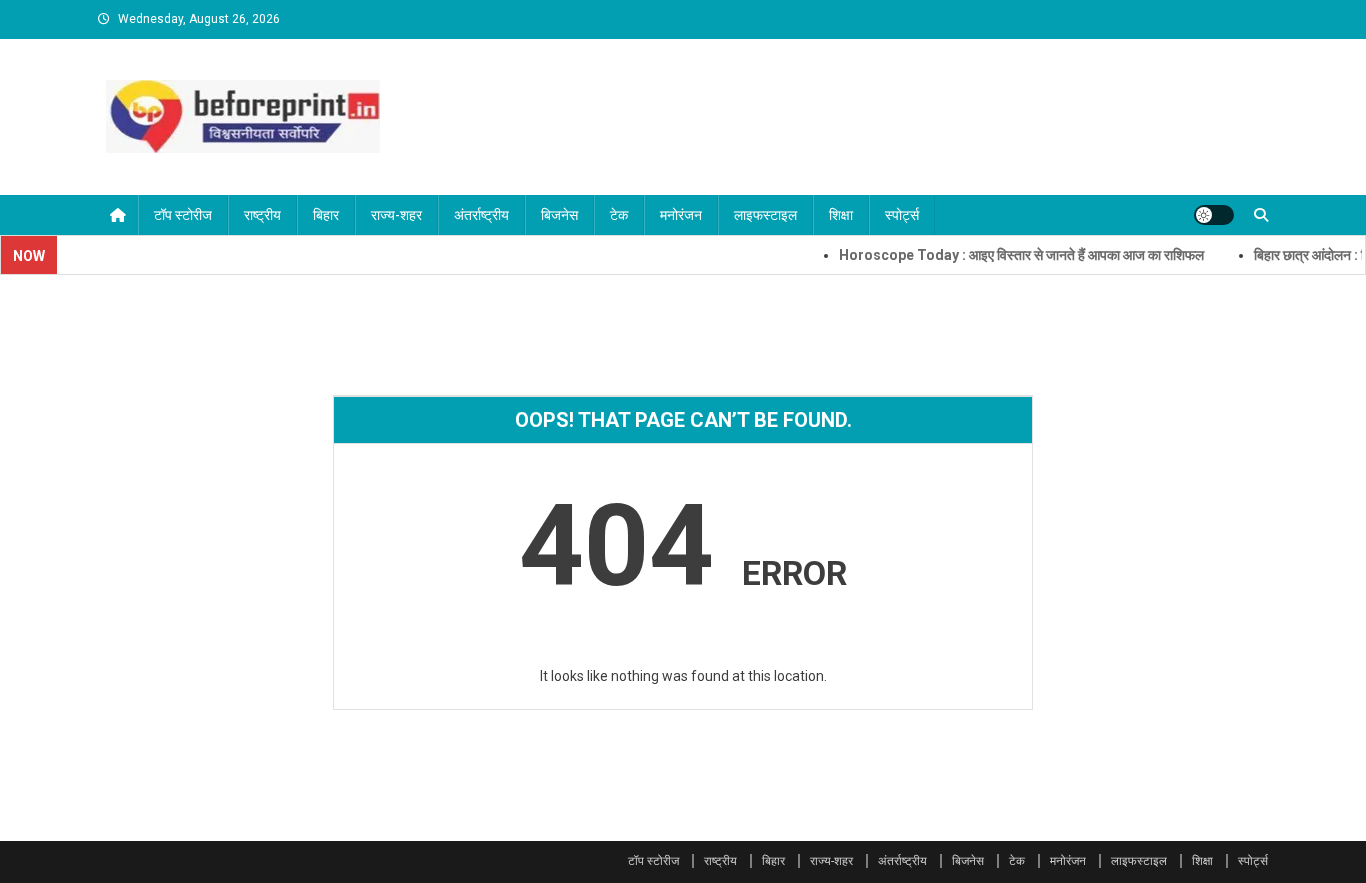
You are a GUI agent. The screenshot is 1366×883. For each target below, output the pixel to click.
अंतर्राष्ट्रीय (481, 215)
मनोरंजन (681, 215)
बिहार (326, 215)
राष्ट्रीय (262, 215)
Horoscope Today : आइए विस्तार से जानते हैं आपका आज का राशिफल (1007, 255)
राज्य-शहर (396, 215)
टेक (619, 215)
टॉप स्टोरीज (183, 215)
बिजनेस (559, 215)
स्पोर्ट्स (902, 215)
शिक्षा (841, 215)
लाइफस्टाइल (765, 215)
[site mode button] (1214, 215)
